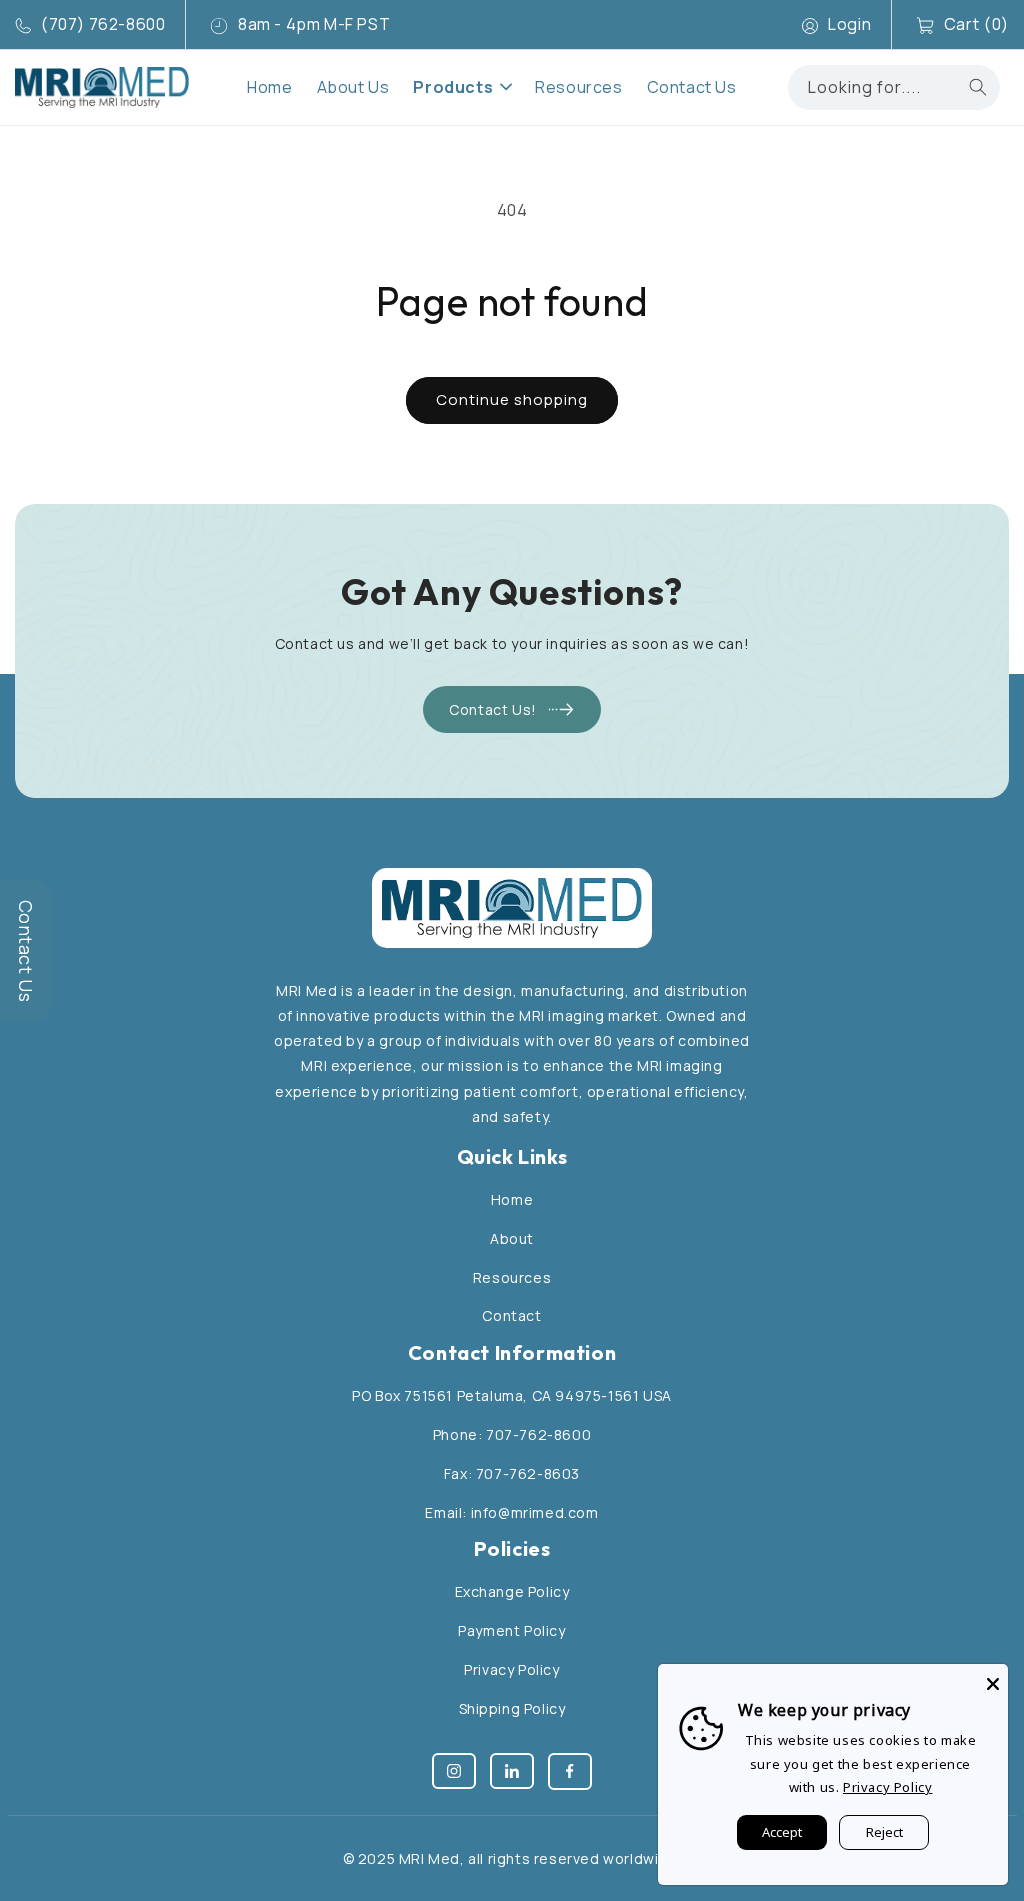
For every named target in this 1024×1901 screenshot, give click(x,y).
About (512, 1238)
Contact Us (26, 950)
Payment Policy (511, 1630)
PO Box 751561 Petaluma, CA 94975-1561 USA (512, 1395)
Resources (512, 1277)
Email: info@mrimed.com (511, 1512)
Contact (511, 1315)
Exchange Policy (512, 1591)
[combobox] (894, 87)
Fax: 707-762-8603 (512, 1473)
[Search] (978, 87)
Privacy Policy (511, 1669)
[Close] (993, 1679)
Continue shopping (512, 399)
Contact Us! (493, 709)
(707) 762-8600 (103, 24)
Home (512, 1199)
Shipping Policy (512, 1708)
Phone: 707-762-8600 (512, 1434)
